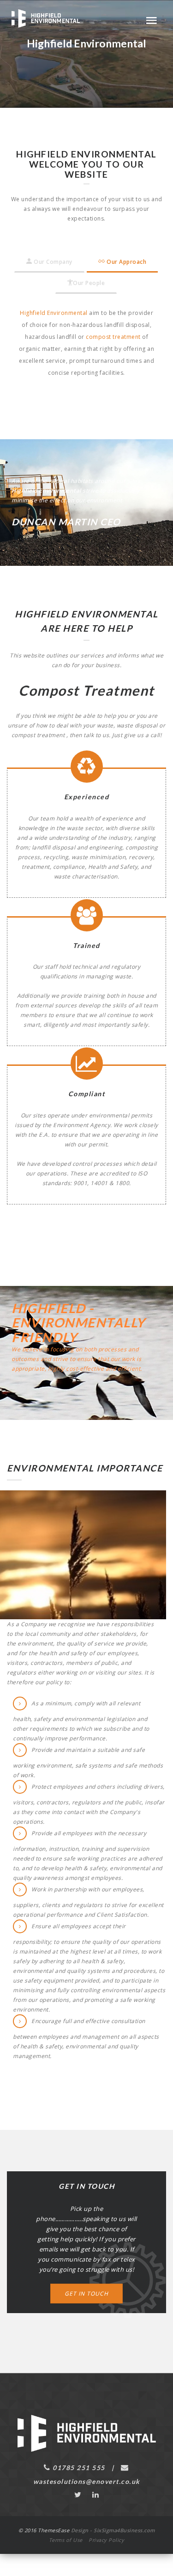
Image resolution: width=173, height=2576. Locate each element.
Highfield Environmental (54, 313)
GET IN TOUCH (86, 2294)
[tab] (49, 262)
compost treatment (113, 337)
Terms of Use (66, 2540)
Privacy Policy (106, 2540)
